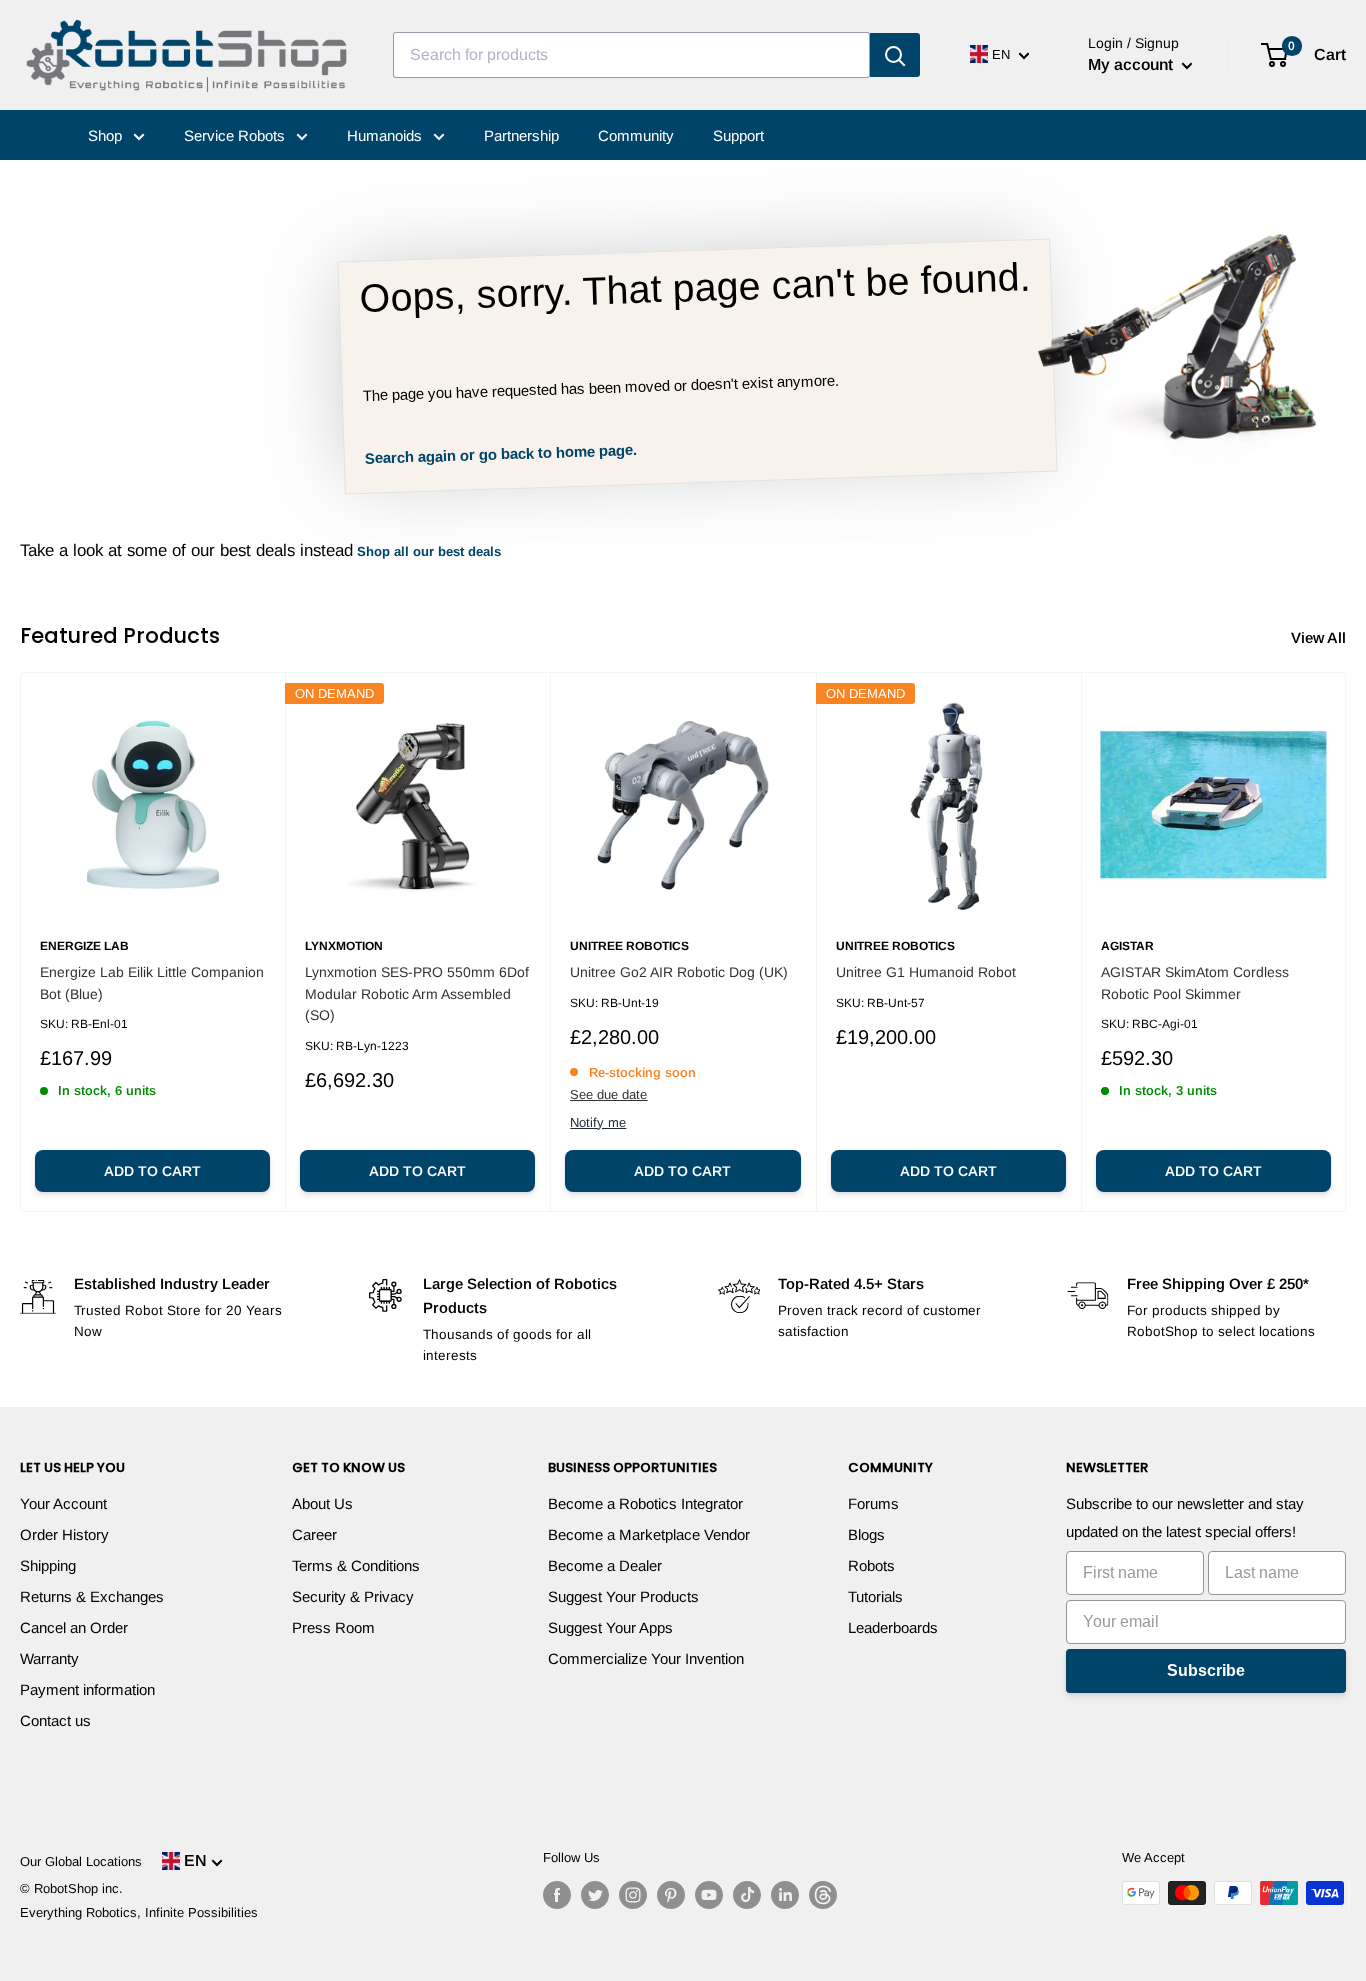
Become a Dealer (605, 1565)
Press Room (333, 1627)
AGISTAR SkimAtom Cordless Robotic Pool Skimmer (1195, 983)
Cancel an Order (74, 1627)
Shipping (48, 1565)
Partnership (521, 135)
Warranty (49, 1658)
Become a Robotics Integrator (645, 1503)
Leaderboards (893, 1627)
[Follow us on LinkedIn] (785, 1895)
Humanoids (386, 135)
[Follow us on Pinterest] (671, 1895)
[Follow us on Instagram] (633, 1895)
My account (1132, 64)
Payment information (87, 1689)
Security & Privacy (353, 1596)
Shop (107, 135)
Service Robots (236, 135)
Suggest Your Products (623, 1596)
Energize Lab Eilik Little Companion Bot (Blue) (152, 983)
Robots (871, 1565)
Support (738, 135)
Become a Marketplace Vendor (649, 1534)
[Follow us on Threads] (823, 1895)
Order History (64, 1534)
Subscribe (1206, 1670)
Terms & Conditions (356, 1565)
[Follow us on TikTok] (747, 1895)
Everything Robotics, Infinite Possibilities (139, 1912)
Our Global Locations (81, 1861)
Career (314, 1534)
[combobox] (631, 55)
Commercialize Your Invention (646, 1658)
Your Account (63, 1503)
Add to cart (152, 1171)
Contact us (55, 1720)
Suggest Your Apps (610, 1627)
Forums (873, 1503)
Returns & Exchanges (92, 1596)
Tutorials (875, 1596)
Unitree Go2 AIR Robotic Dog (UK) (679, 972)
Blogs (866, 1534)
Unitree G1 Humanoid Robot (926, 972)
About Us (322, 1503)
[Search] (895, 55)
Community (636, 135)
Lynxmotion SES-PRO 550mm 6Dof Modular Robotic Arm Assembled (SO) (417, 993)
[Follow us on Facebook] (557, 1895)
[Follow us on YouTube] (709, 1895)
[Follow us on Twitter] (595, 1895)
